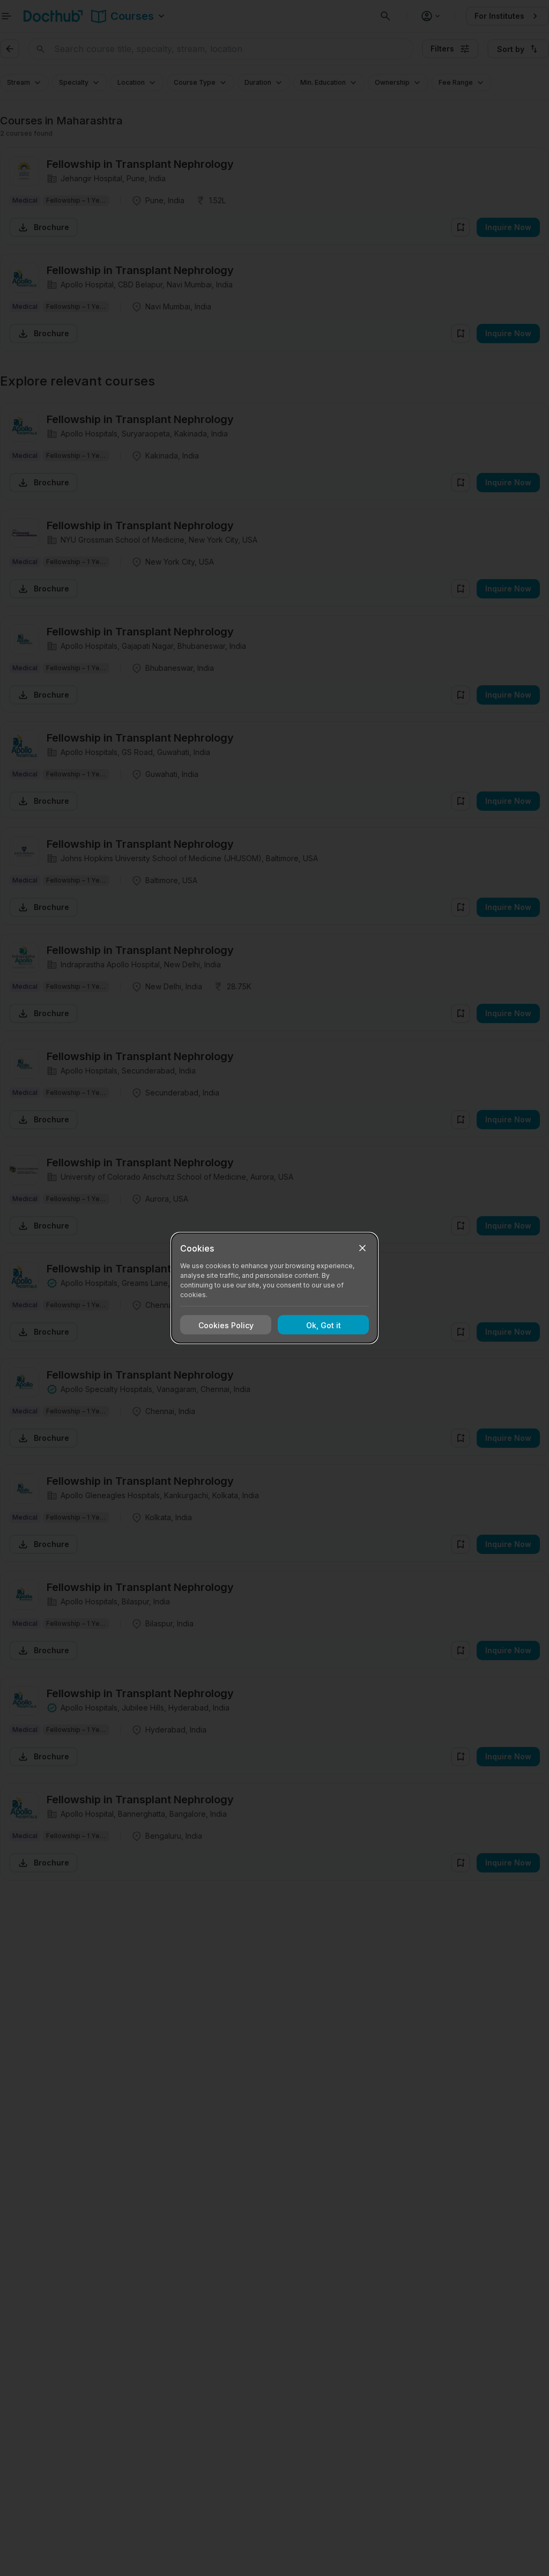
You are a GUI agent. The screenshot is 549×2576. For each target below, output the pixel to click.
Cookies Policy (226, 1325)
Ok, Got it (324, 1325)
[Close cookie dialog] (362, 1248)
